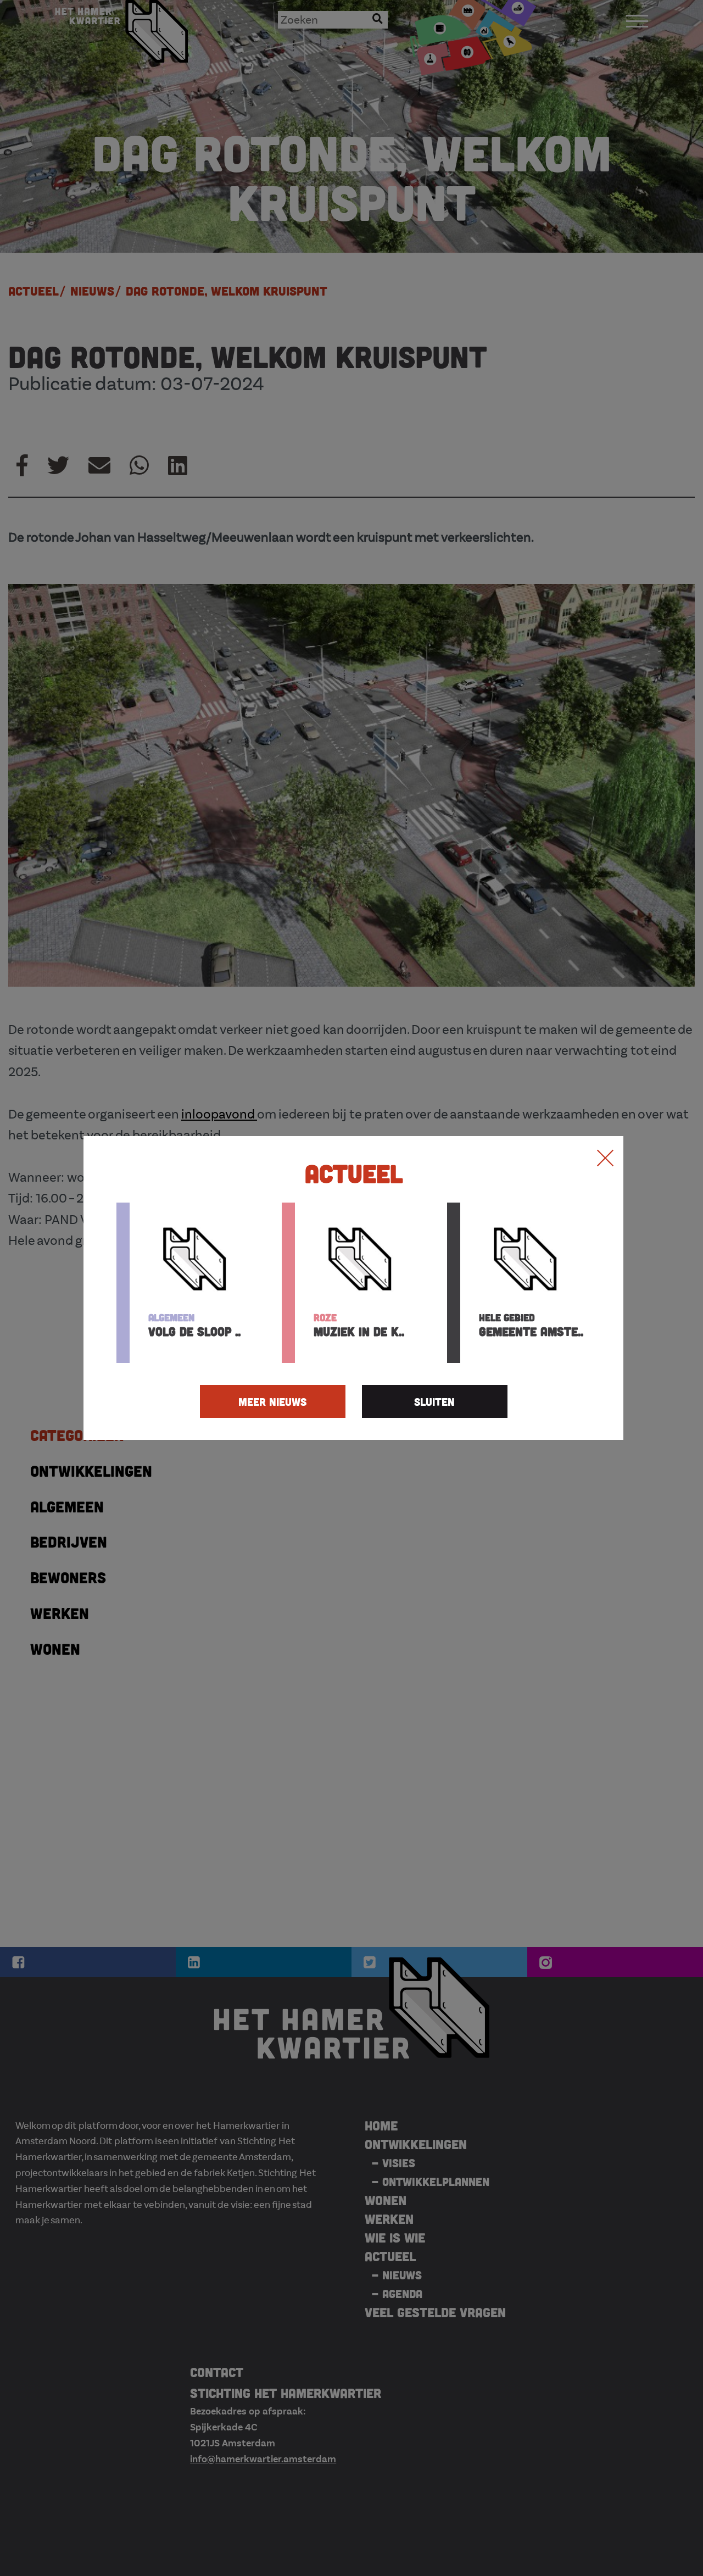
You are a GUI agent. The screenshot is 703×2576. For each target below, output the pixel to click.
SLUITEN (434, 1401)
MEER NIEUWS (272, 1401)
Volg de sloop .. (194, 1325)
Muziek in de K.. (359, 1325)
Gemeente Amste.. (531, 1325)
